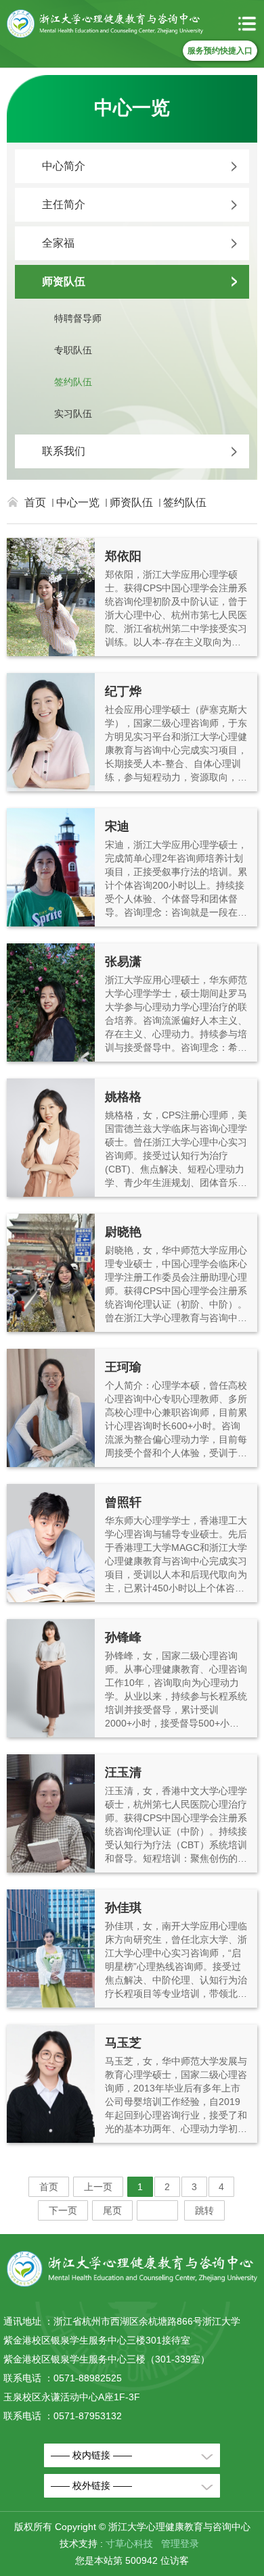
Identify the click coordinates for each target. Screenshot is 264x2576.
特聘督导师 (78, 318)
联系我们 (64, 451)
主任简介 (64, 204)
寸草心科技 (129, 2544)
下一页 (63, 2210)
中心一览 (78, 502)
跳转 (204, 2210)
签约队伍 (73, 382)
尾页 (112, 2210)
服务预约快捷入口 (220, 51)
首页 (35, 502)
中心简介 (64, 166)
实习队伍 (73, 414)
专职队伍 (73, 350)
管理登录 (180, 2544)
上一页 (98, 2187)
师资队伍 (64, 281)
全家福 (58, 243)
